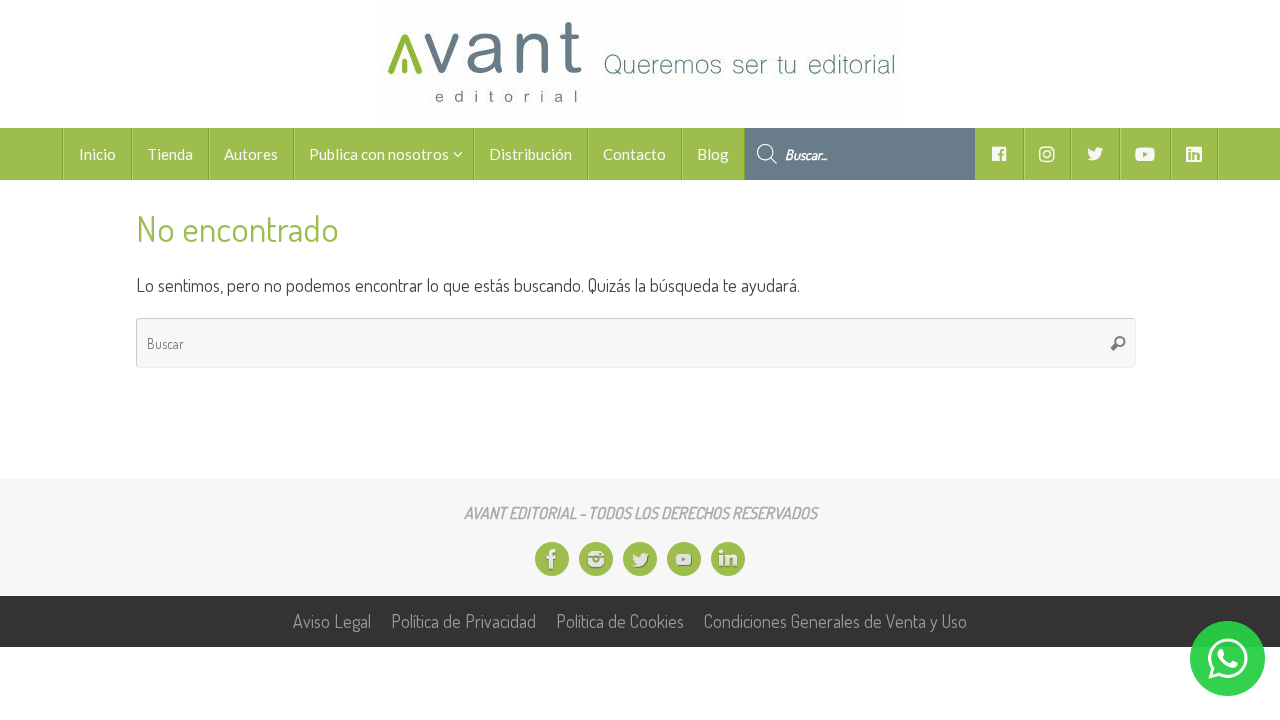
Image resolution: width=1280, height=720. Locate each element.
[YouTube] (684, 559)
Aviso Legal (332, 621)
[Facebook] (552, 559)
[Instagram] (596, 559)
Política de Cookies (620, 621)
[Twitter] (640, 559)
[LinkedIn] (728, 559)
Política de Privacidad (463, 621)
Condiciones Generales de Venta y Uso (835, 621)
